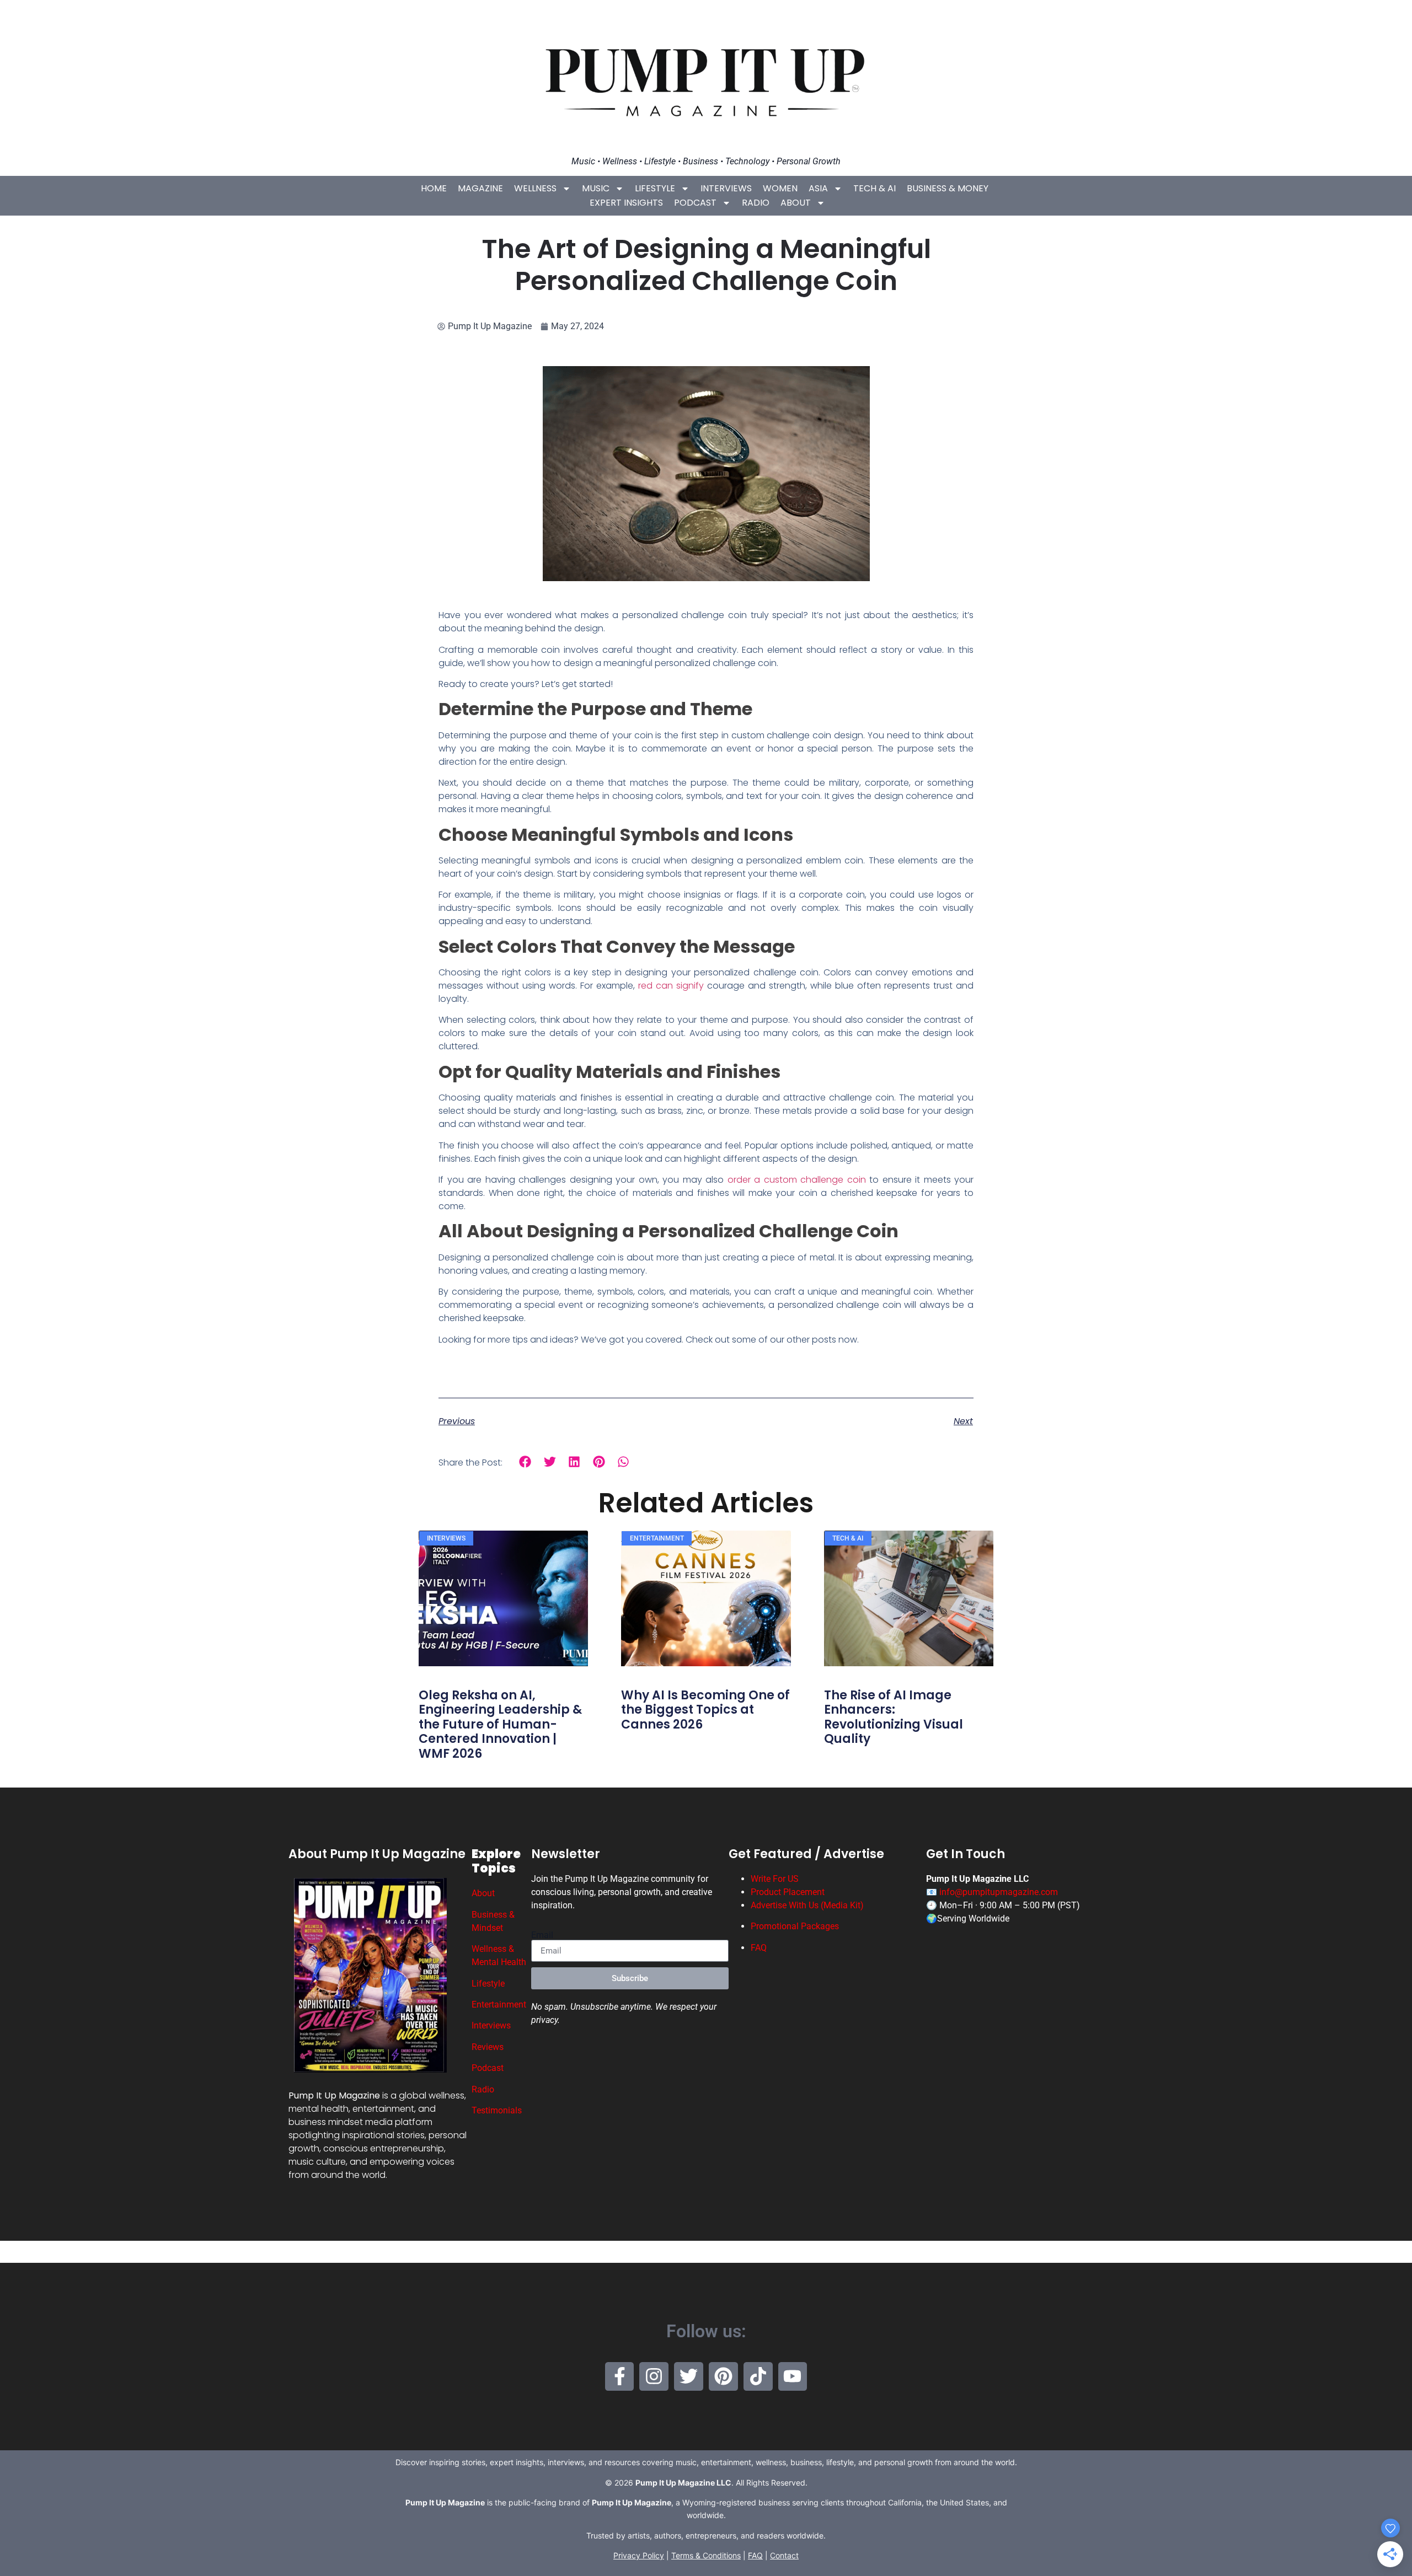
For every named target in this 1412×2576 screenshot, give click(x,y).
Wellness (535, 188)
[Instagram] (654, 2377)
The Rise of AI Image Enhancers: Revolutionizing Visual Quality (894, 1717)
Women (780, 188)
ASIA (818, 188)
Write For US (775, 1879)
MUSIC (596, 188)
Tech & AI (875, 188)
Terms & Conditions (706, 2555)
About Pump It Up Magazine (377, 1854)
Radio (756, 203)
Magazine (480, 188)
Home (434, 188)
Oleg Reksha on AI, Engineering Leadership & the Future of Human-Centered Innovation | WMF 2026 (500, 1724)
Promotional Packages (795, 1926)
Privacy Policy (639, 2555)
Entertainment (499, 2005)
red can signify (671, 986)
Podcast (695, 203)
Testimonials (497, 2110)
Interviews (726, 188)
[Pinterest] (723, 2377)
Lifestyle (655, 188)
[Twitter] (689, 2377)
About (796, 203)
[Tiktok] (758, 2377)
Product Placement (788, 1892)
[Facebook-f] (620, 2377)
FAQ (759, 1948)
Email (542, 1935)
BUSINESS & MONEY (948, 188)
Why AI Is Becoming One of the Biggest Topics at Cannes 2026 (705, 1710)
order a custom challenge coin (797, 1180)
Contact (784, 2555)
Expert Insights (626, 203)
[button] (525, 1462)
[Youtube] (793, 2377)
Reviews (488, 2047)
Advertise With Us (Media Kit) (807, 1905)
